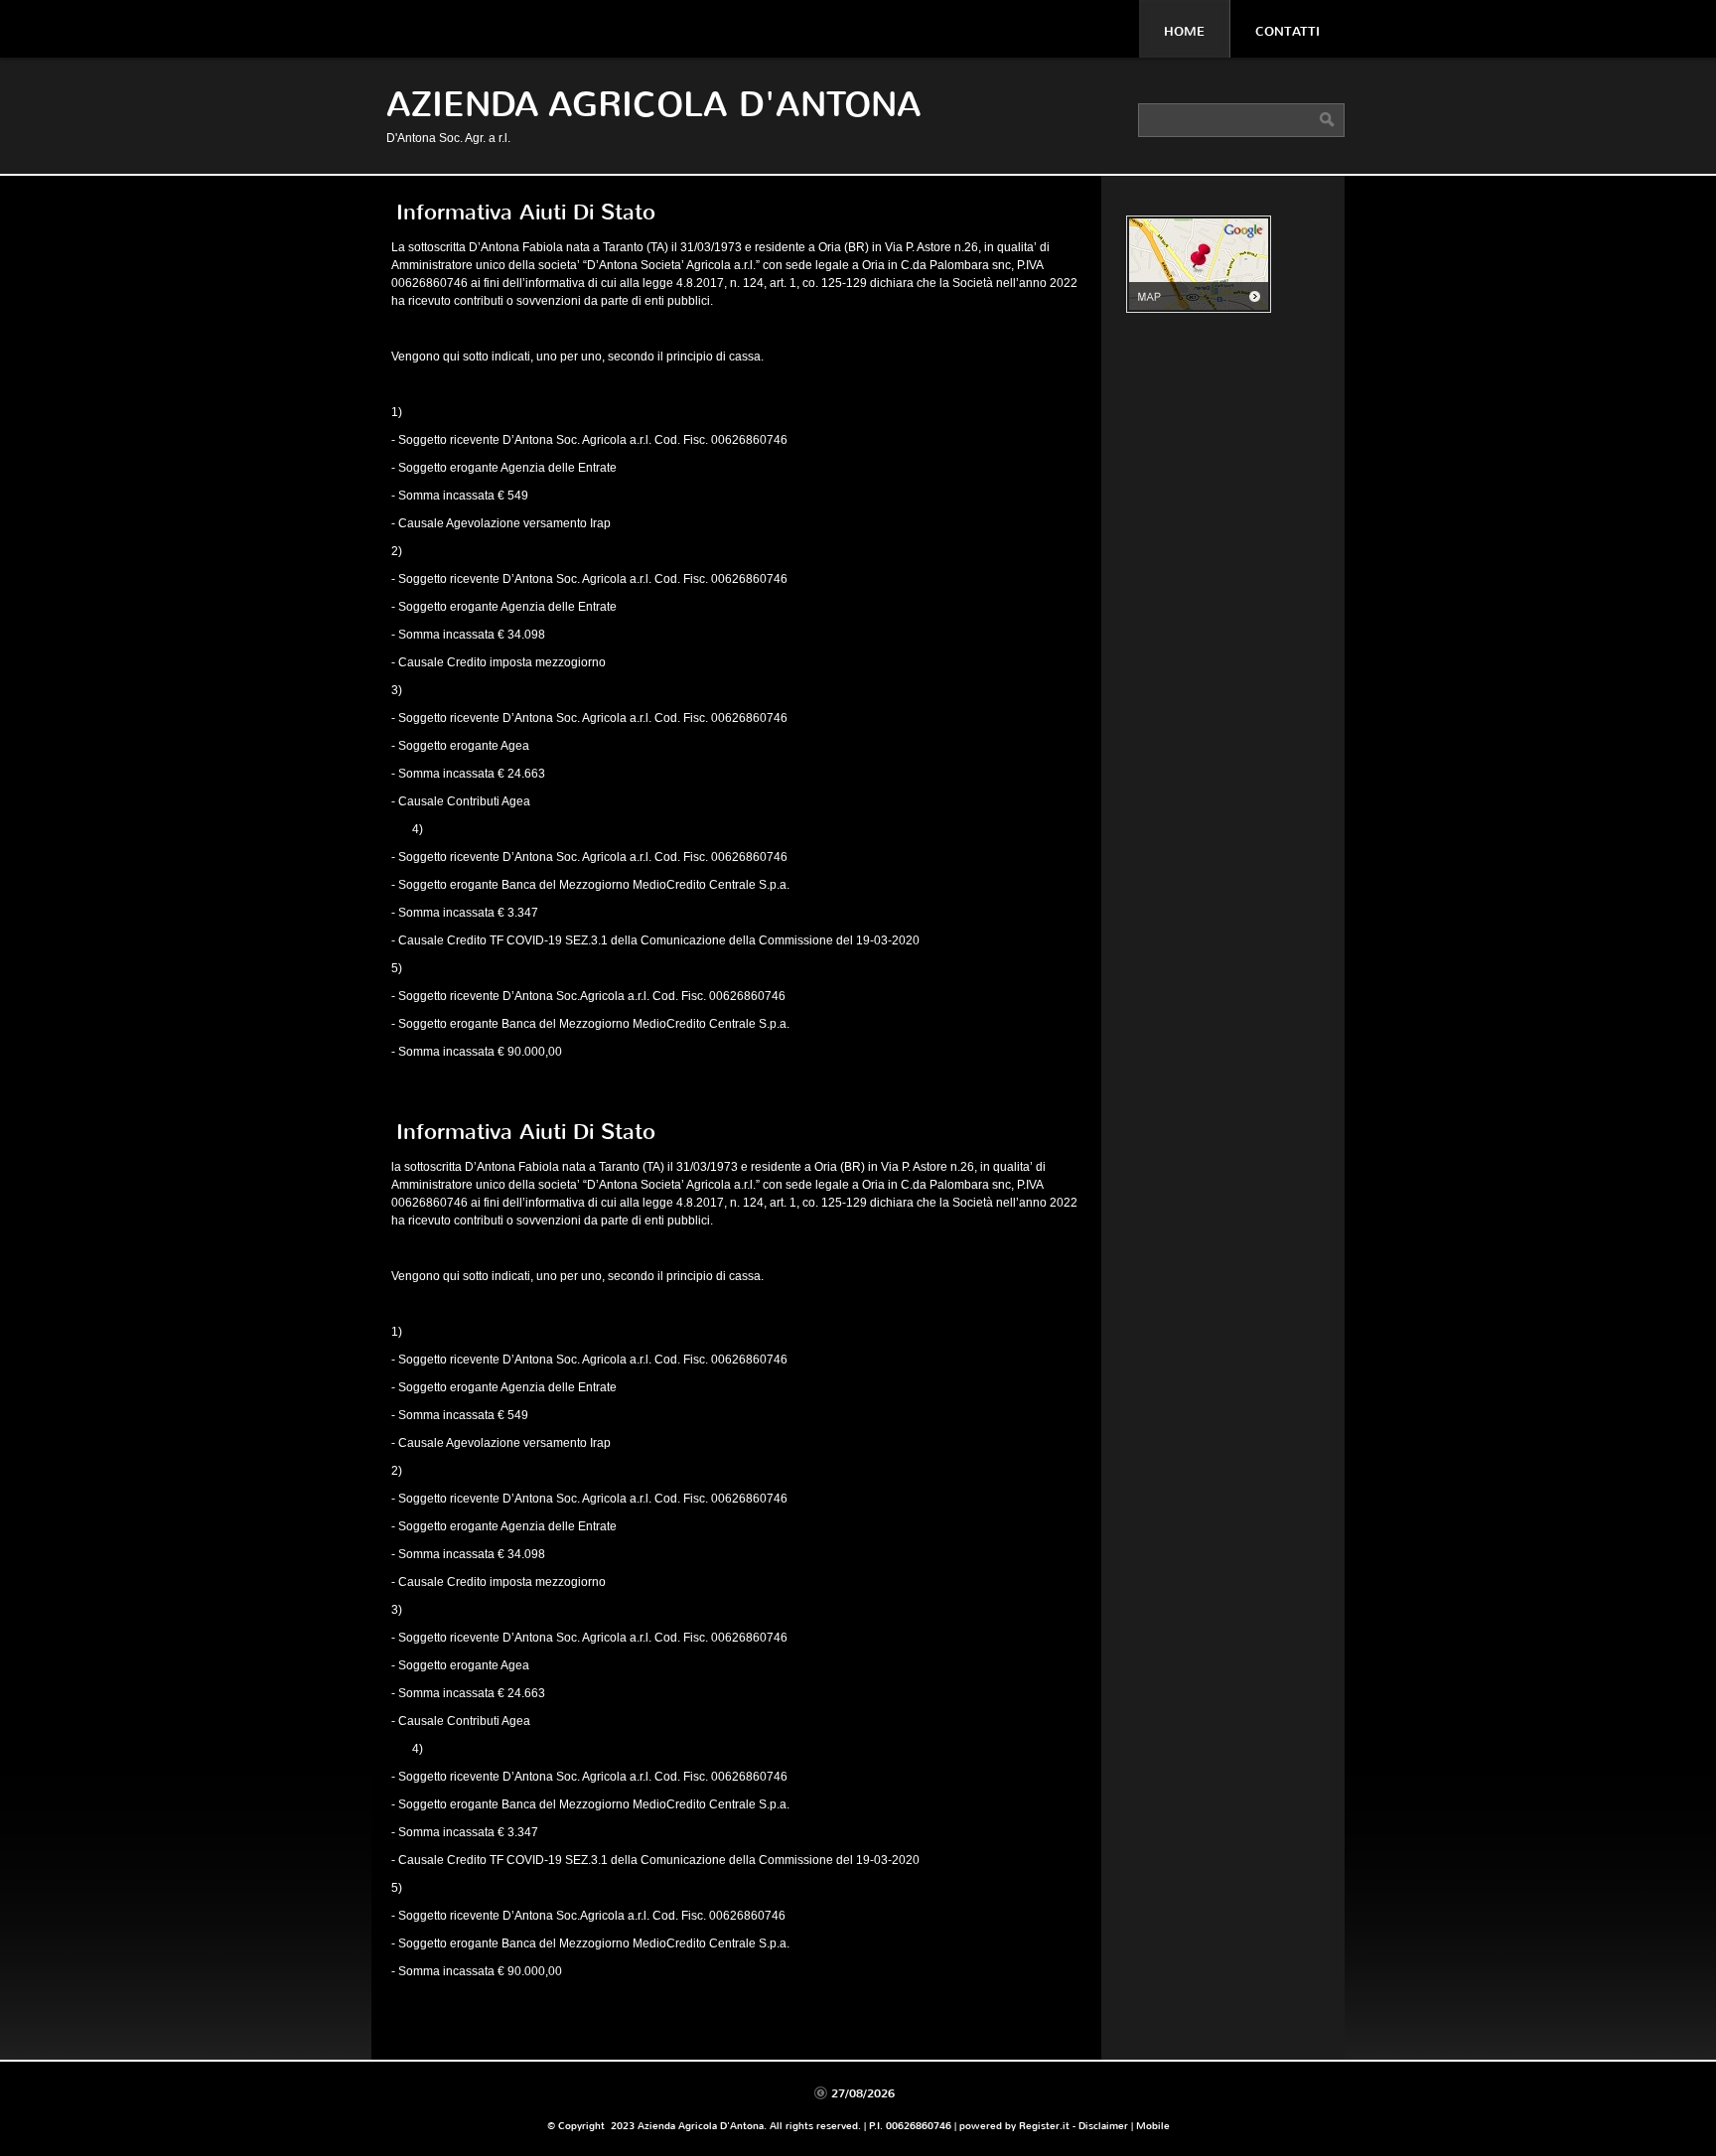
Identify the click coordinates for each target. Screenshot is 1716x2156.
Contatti (1287, 31)
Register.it (1044, 2126)
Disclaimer (1103, 2126)
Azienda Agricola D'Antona (654, 105)
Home (1184, 31)
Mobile (1153, 2126)
